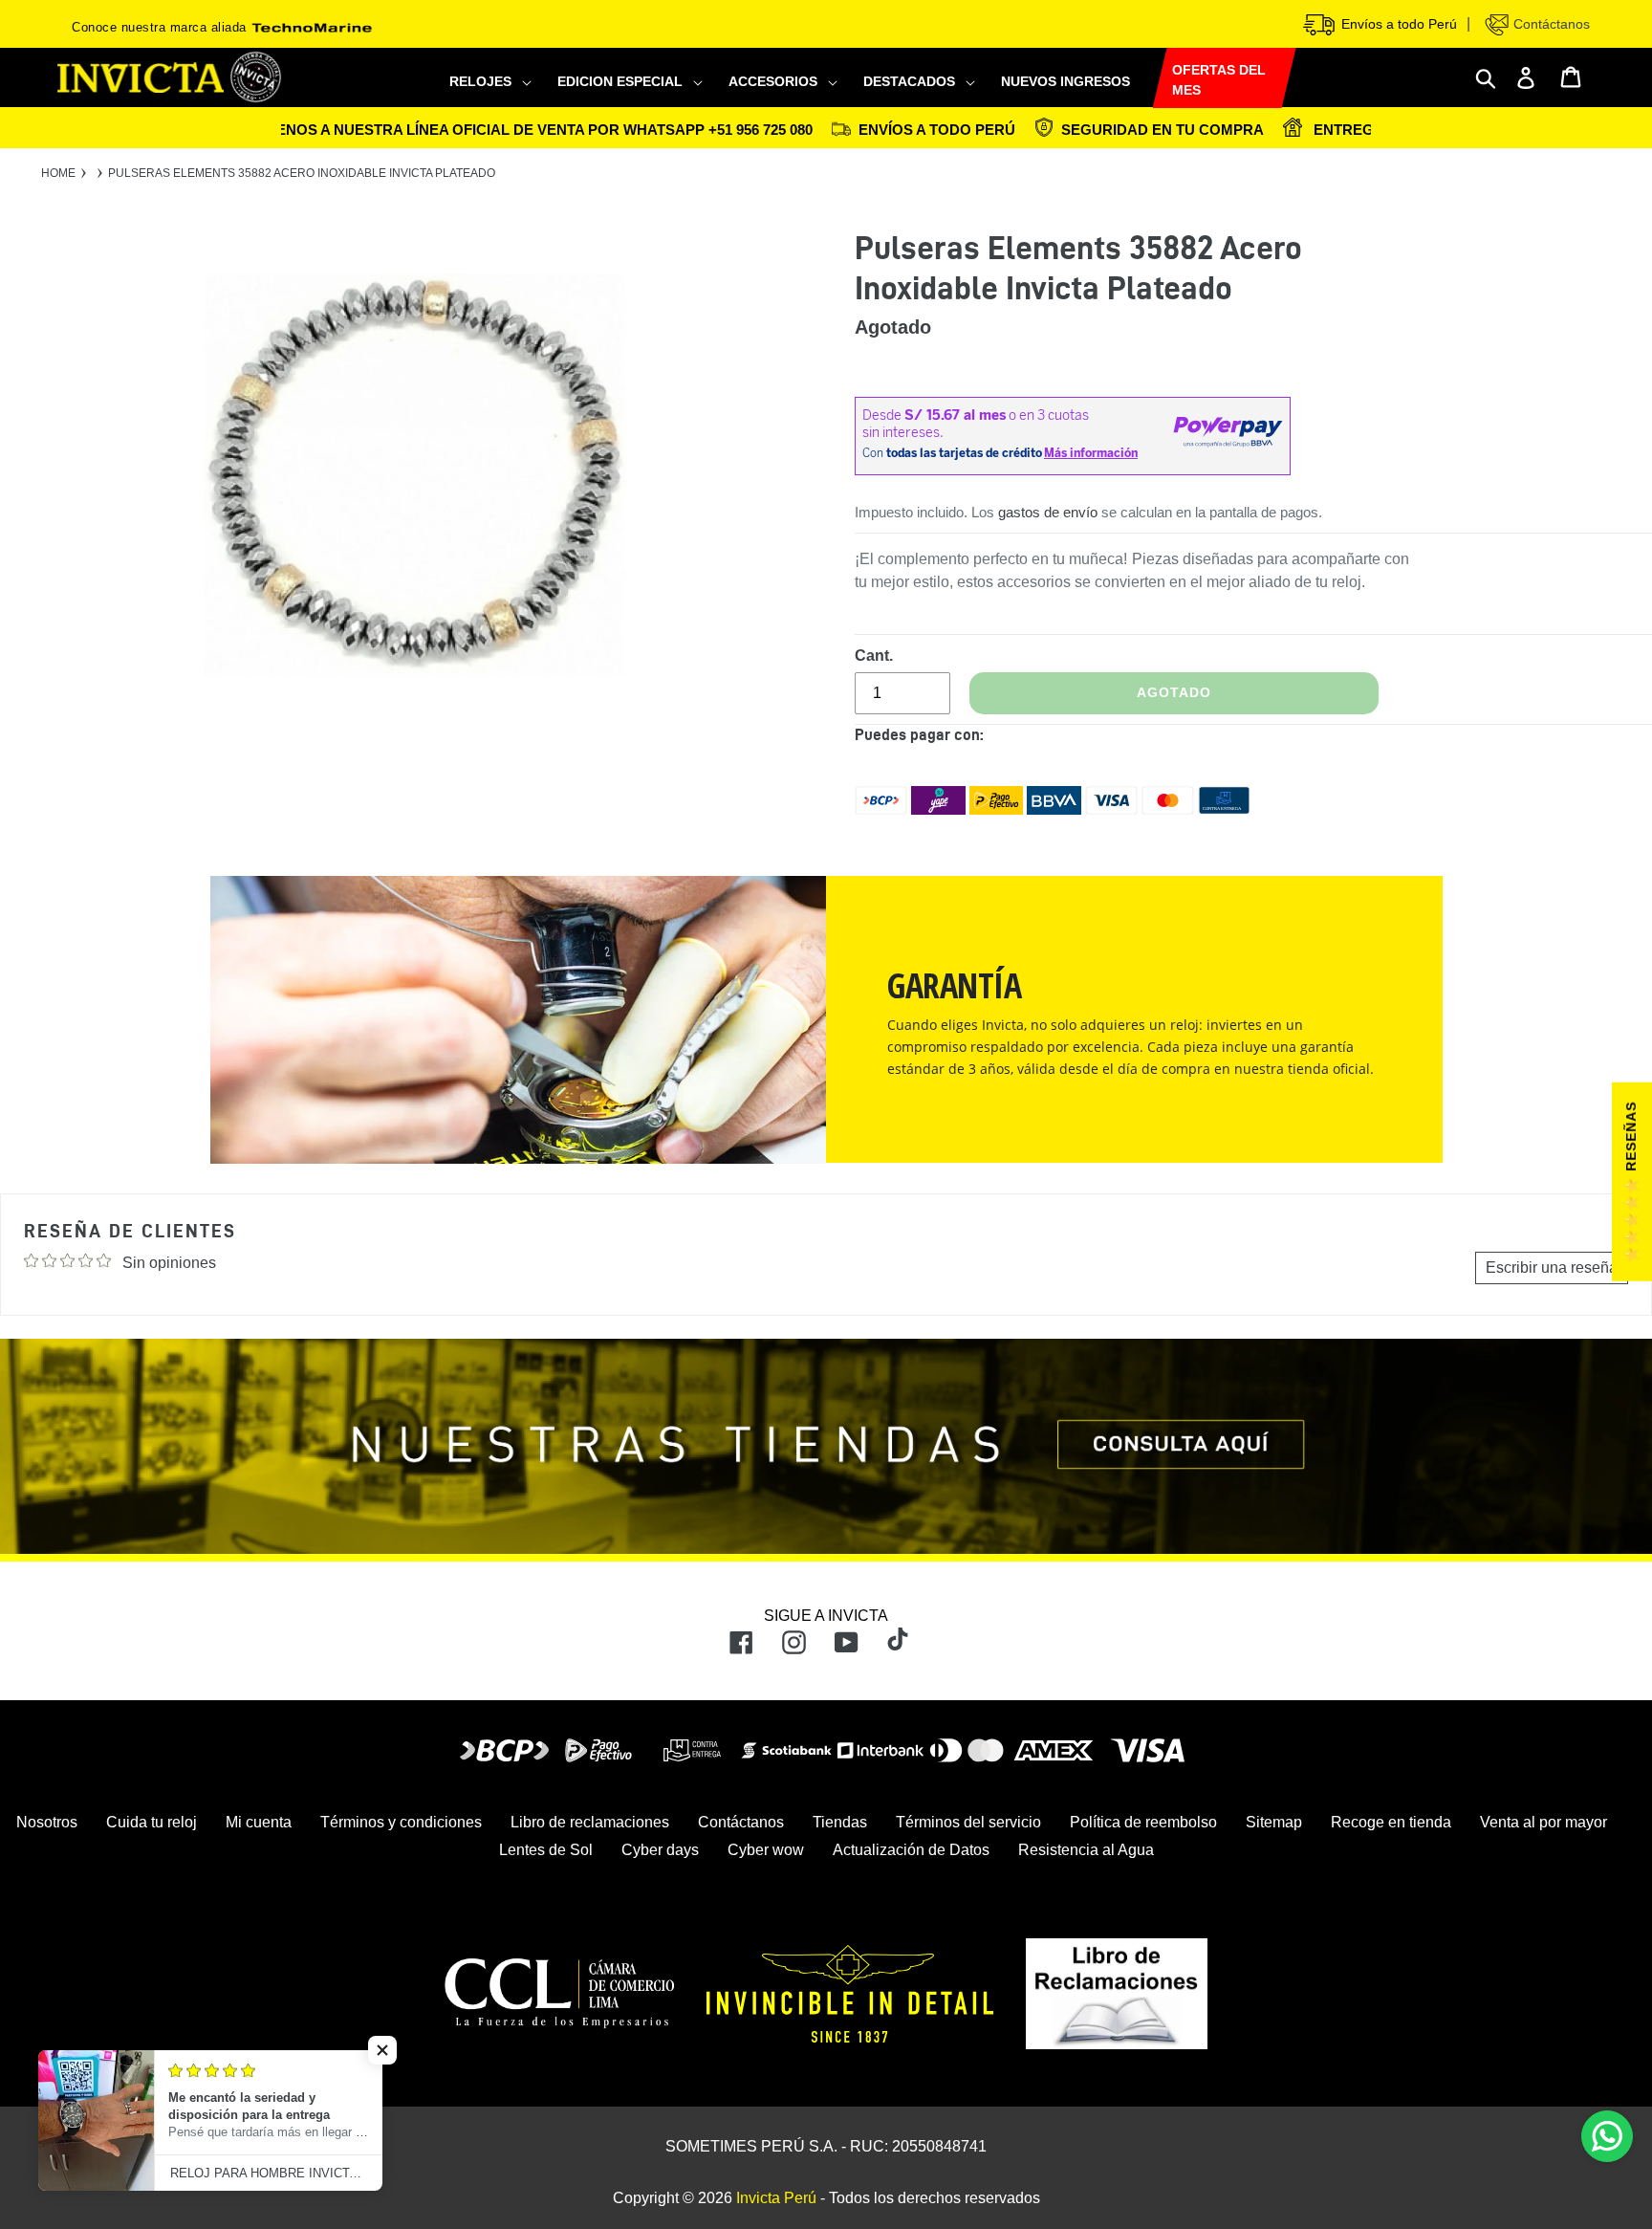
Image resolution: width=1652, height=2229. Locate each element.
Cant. (874, 656)
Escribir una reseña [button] (1552, 1267)
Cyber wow (766, 1850)
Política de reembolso (1143, 1822)
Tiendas (840, 1822)
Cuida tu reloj (152, 1822)
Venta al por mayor (1543, 1822)
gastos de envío (1048, 512)
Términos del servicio (968, 1822)
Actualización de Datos (911, 1850)
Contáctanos (1550, 24)
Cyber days (660, 1850)
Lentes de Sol (546, 1850)
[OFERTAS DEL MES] (1153, 78)
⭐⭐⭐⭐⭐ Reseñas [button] (1631, 1182)
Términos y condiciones (401, 1822)
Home (58, 173)
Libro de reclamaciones (590, 1822)
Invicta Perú (776, 2198)
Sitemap (1274, 1822)
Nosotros (47, 1822)
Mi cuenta (259, 1822)
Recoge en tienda (1391, 1822)
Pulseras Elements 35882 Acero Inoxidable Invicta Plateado (302, 173)
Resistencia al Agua (1086, 1850)
